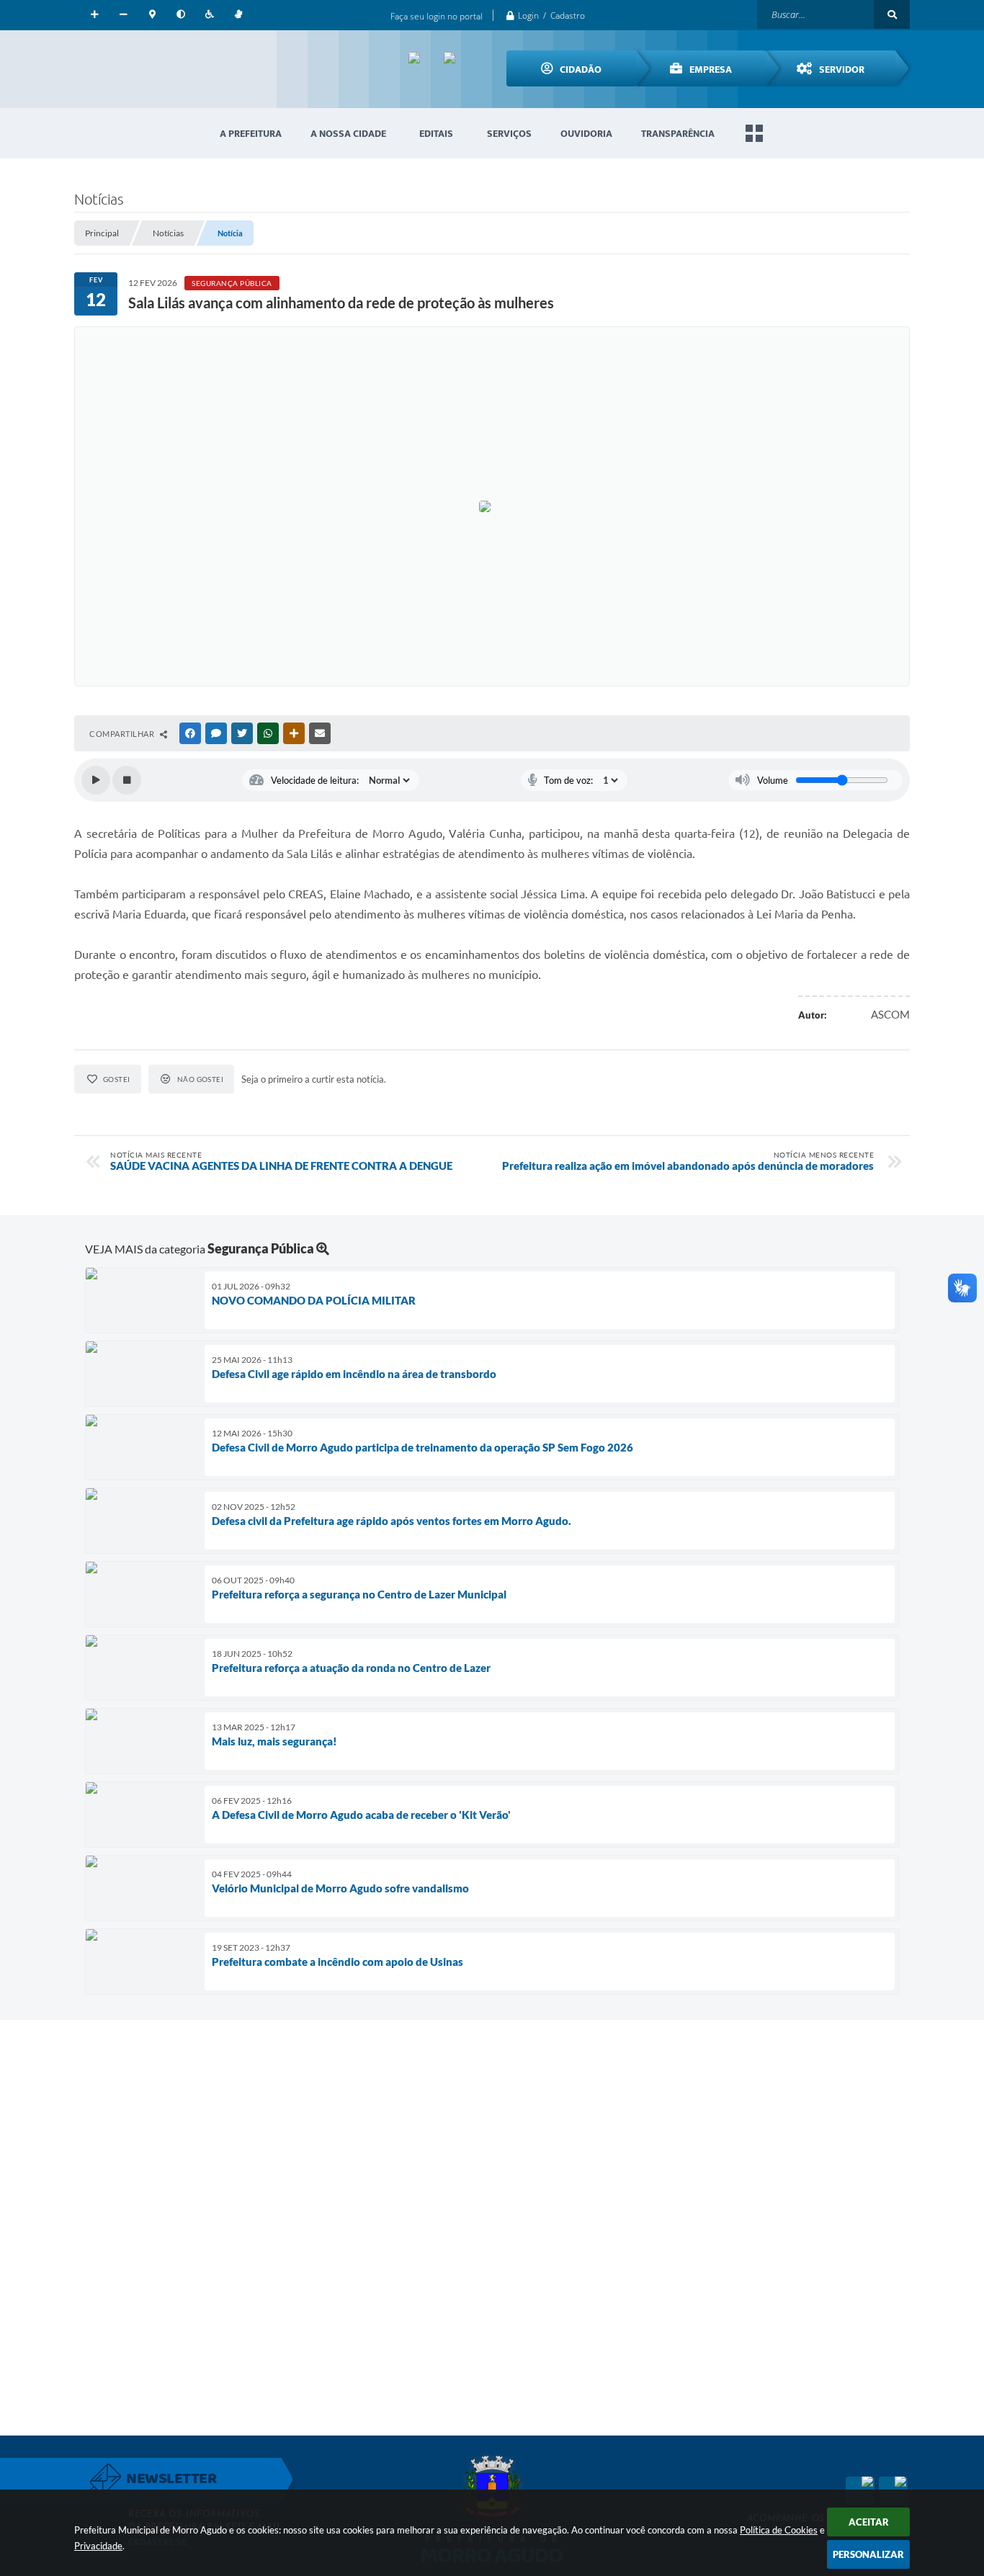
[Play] (96, 780)
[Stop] (127, 780)
